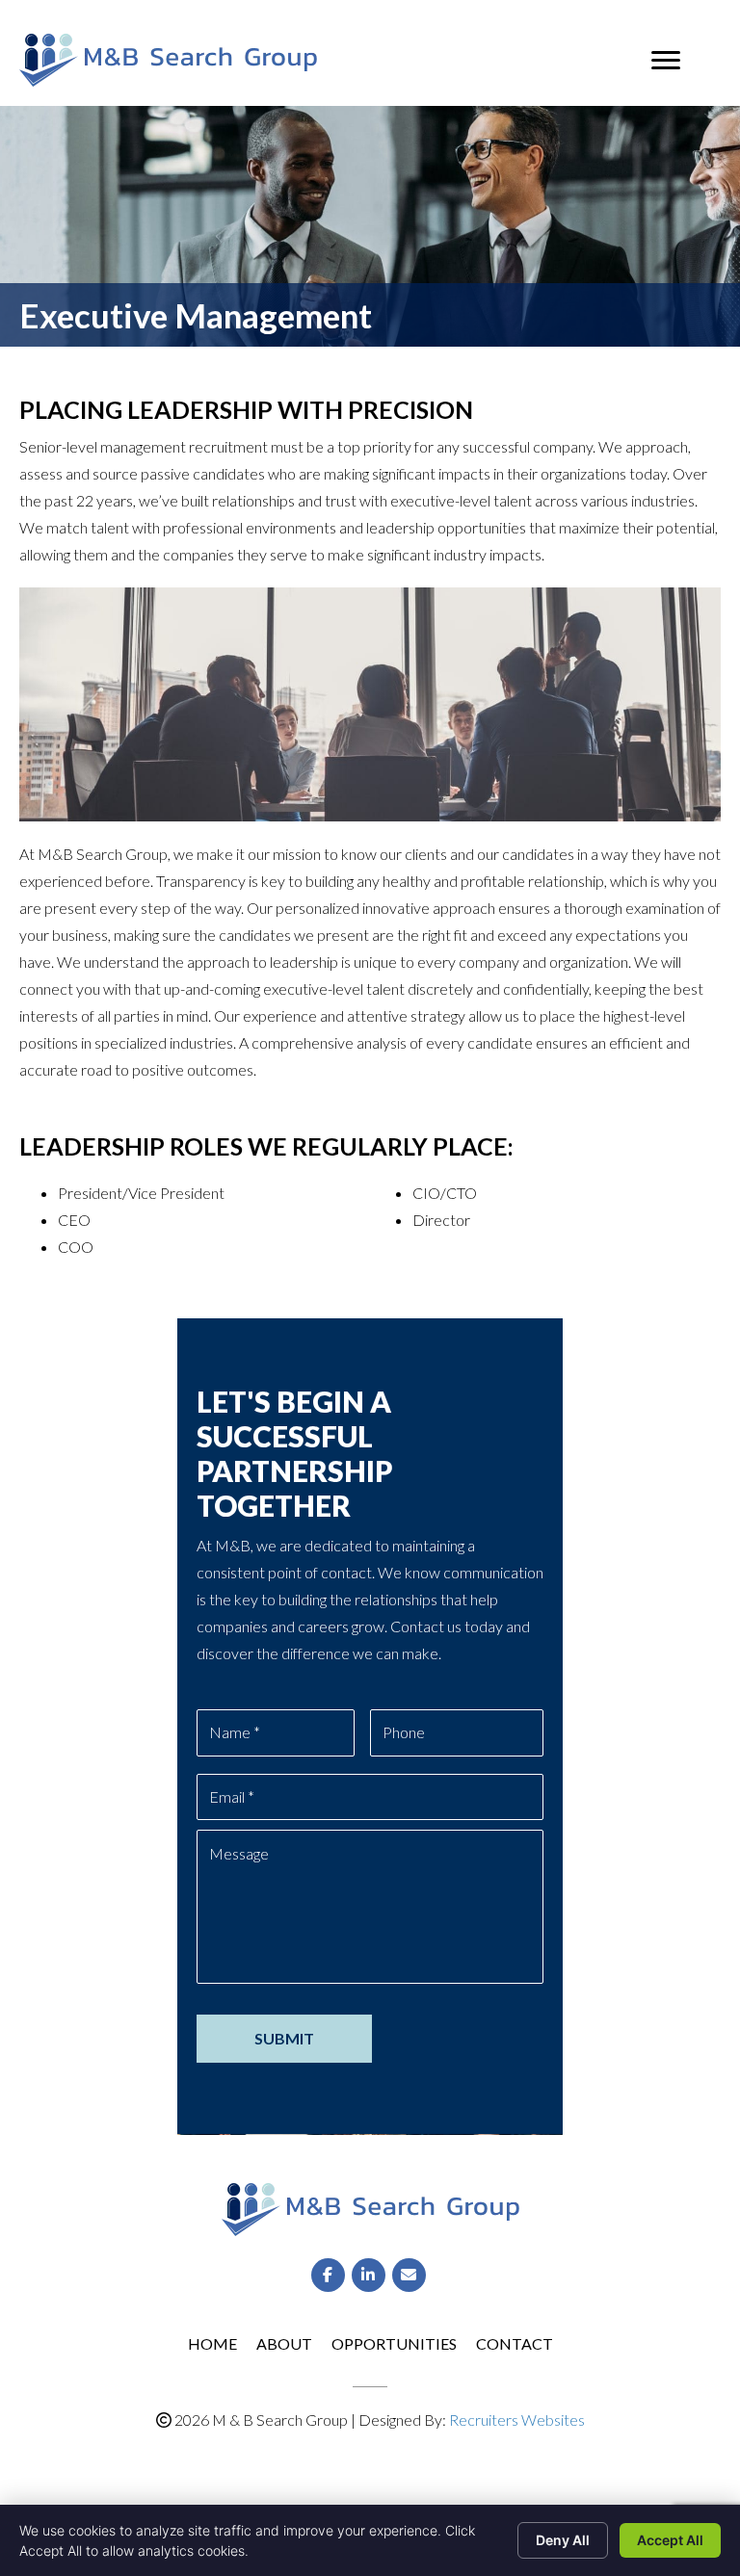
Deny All (563, 2540)
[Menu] (666, 61)
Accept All (670, 2540)
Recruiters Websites (517, 2420)
